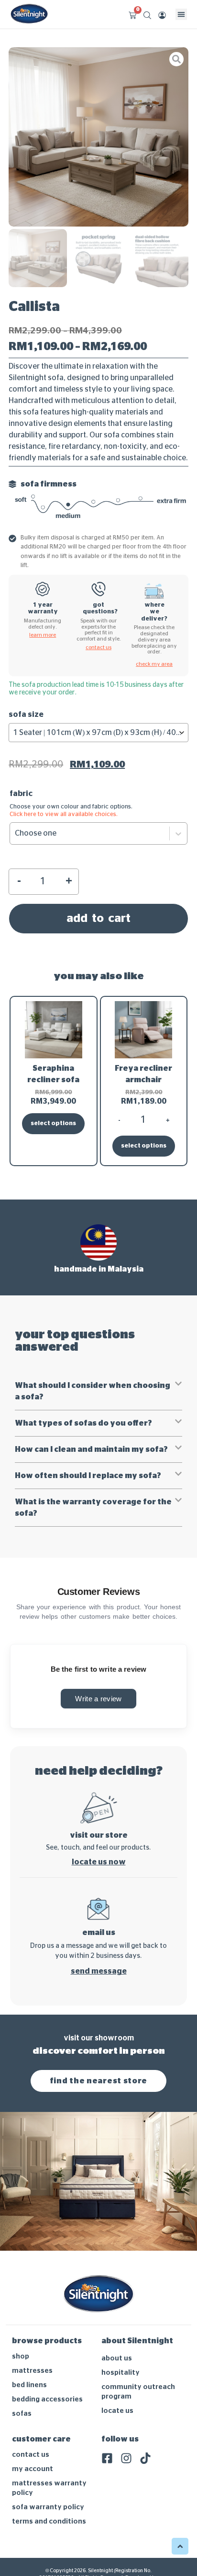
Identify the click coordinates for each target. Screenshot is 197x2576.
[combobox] (98, 733)
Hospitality (120, 2373)
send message (99, 1971)
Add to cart (98, 919)
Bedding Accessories (47, 2399)
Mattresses (32, 2371)
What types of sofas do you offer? (83, 1423)
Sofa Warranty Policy (48, 2507)
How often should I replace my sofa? (88, 1476)
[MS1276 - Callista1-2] (98, 137)
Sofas (22, 2414)
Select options (53, 1123)
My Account (33, 2469)
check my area (154, 664)
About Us (117, 2358)
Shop (21, 2356)
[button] (181, 14)
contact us (98, 647)
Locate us (117, 2411)
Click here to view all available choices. (64, 814)
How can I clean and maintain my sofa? (91, 1449)
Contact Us (31, 2455)
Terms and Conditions (49, 2521)
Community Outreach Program (138, 2392)
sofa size (26, 714)
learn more (43, 635)
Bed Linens (29, 2385)
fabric (21, 794)
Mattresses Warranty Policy (49, 2488)
